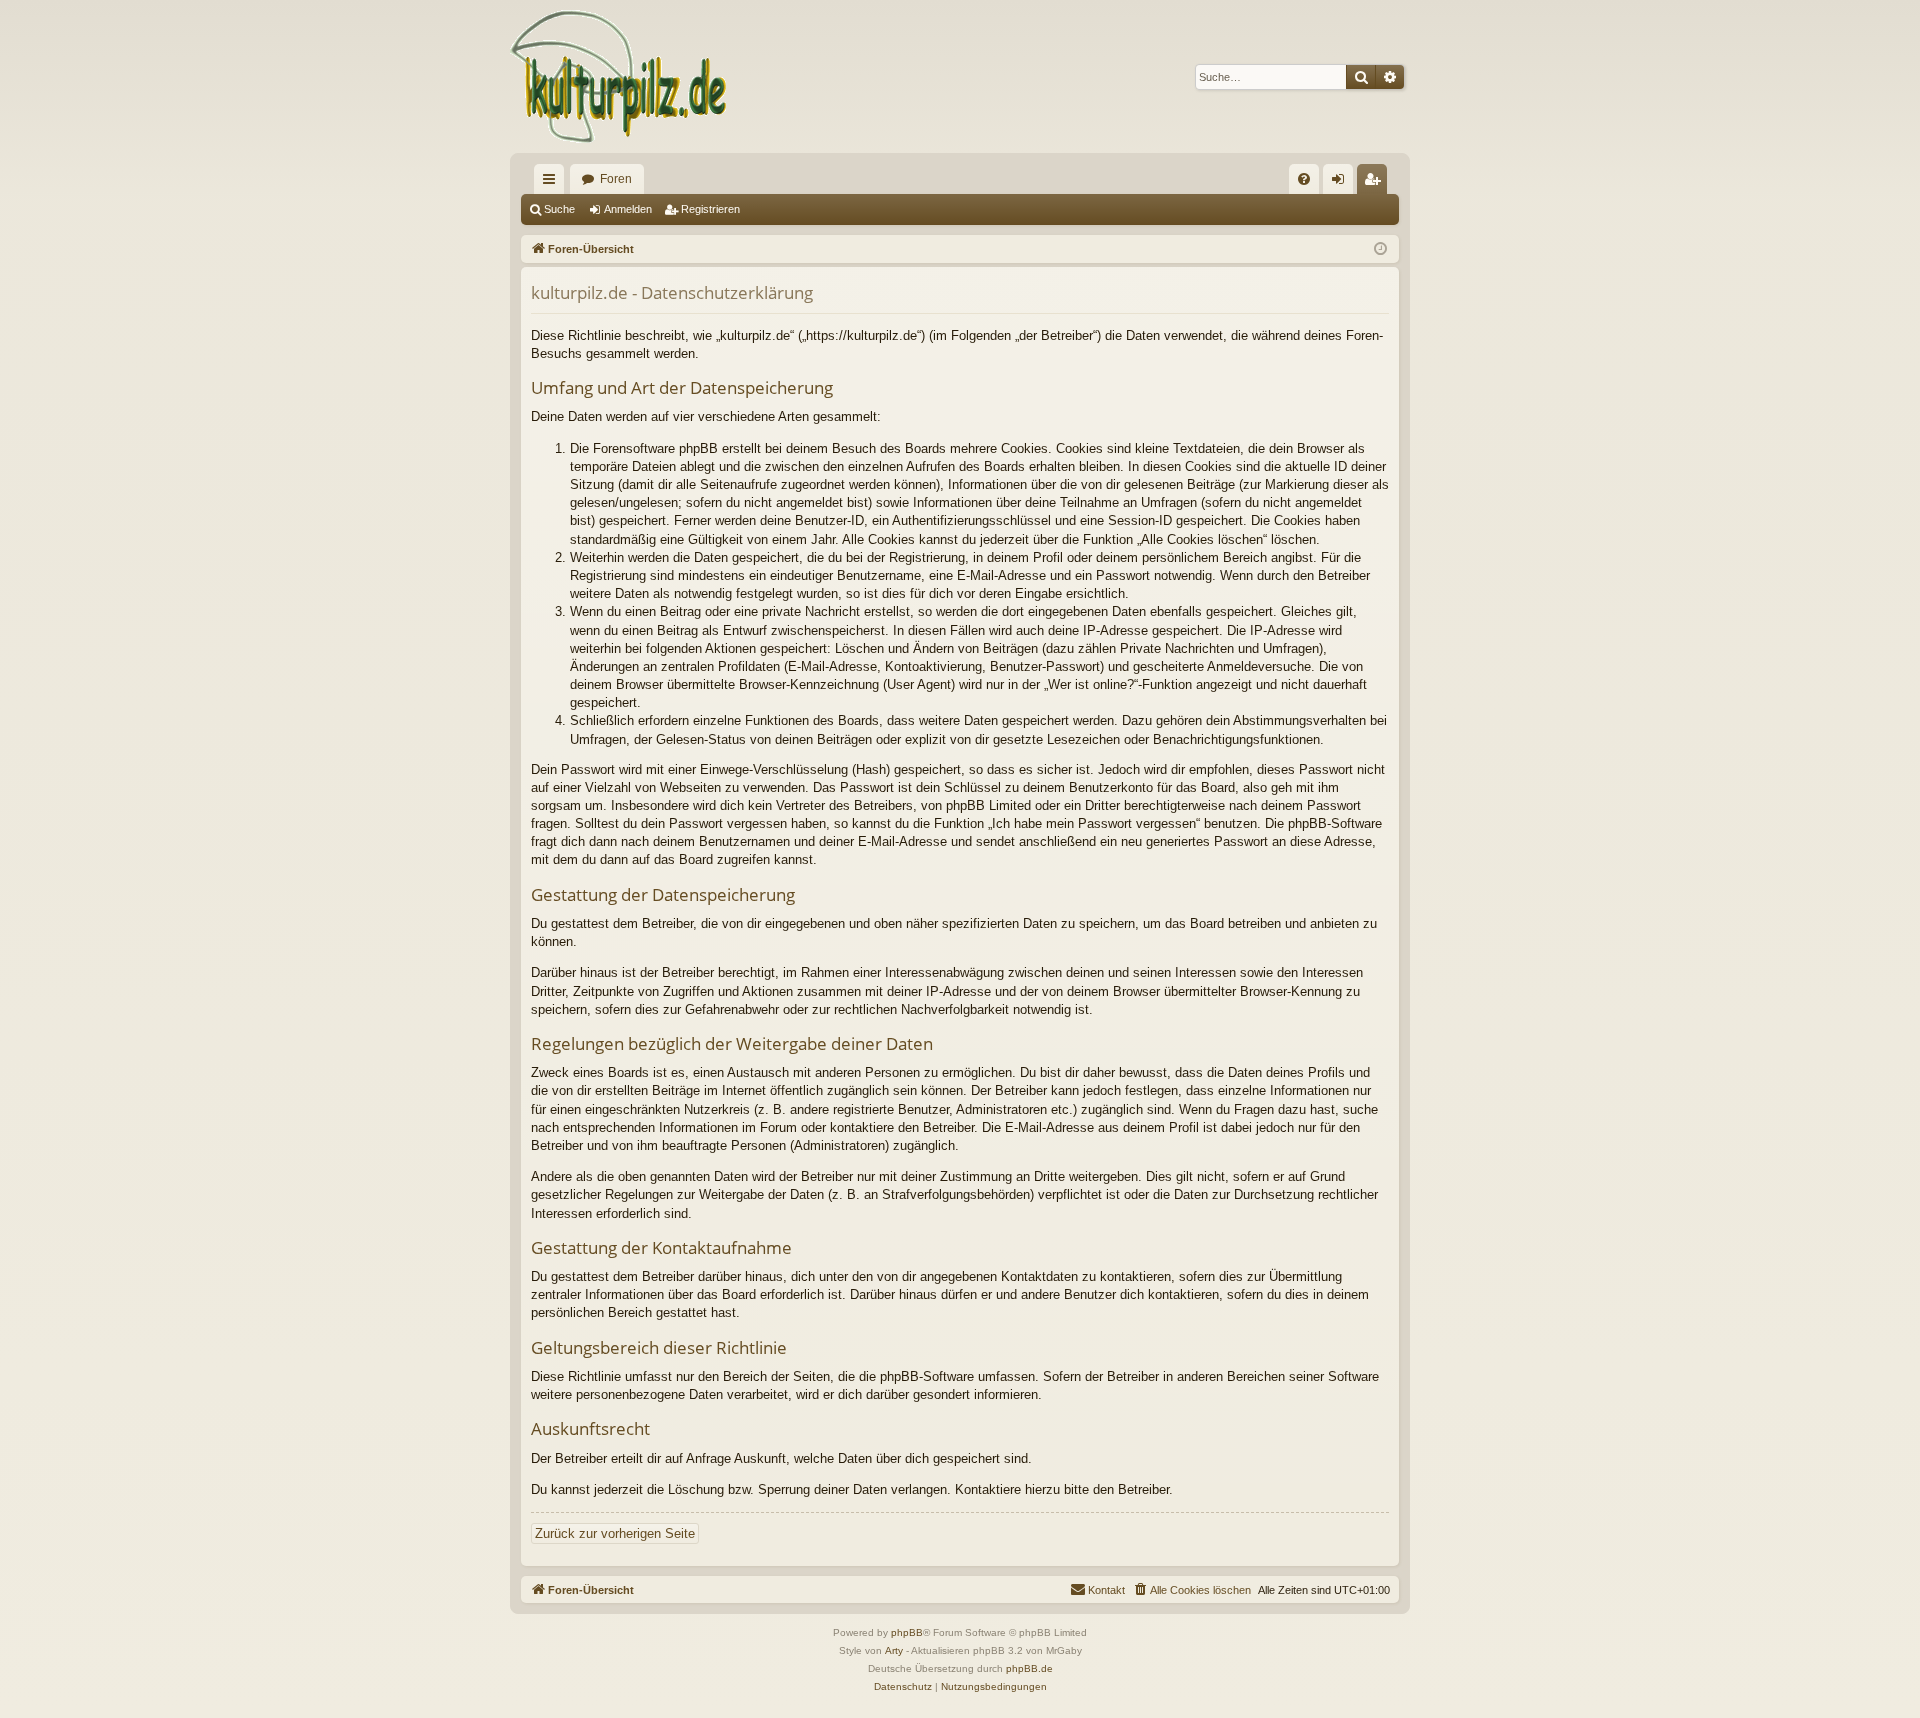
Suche (559, 209)
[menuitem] (1304, 179)
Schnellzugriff (553, 183)
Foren (616, 179)
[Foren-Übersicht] (619, 76)
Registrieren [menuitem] (1376, 183)
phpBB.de (1029, 1668)
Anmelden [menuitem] (1342, 183)
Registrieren (710, 209)
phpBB (907, 1632)
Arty (894, 1650)
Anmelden (628, 209)
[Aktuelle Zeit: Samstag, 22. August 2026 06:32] (1380, 249)
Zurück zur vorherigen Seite (615, 1533)
